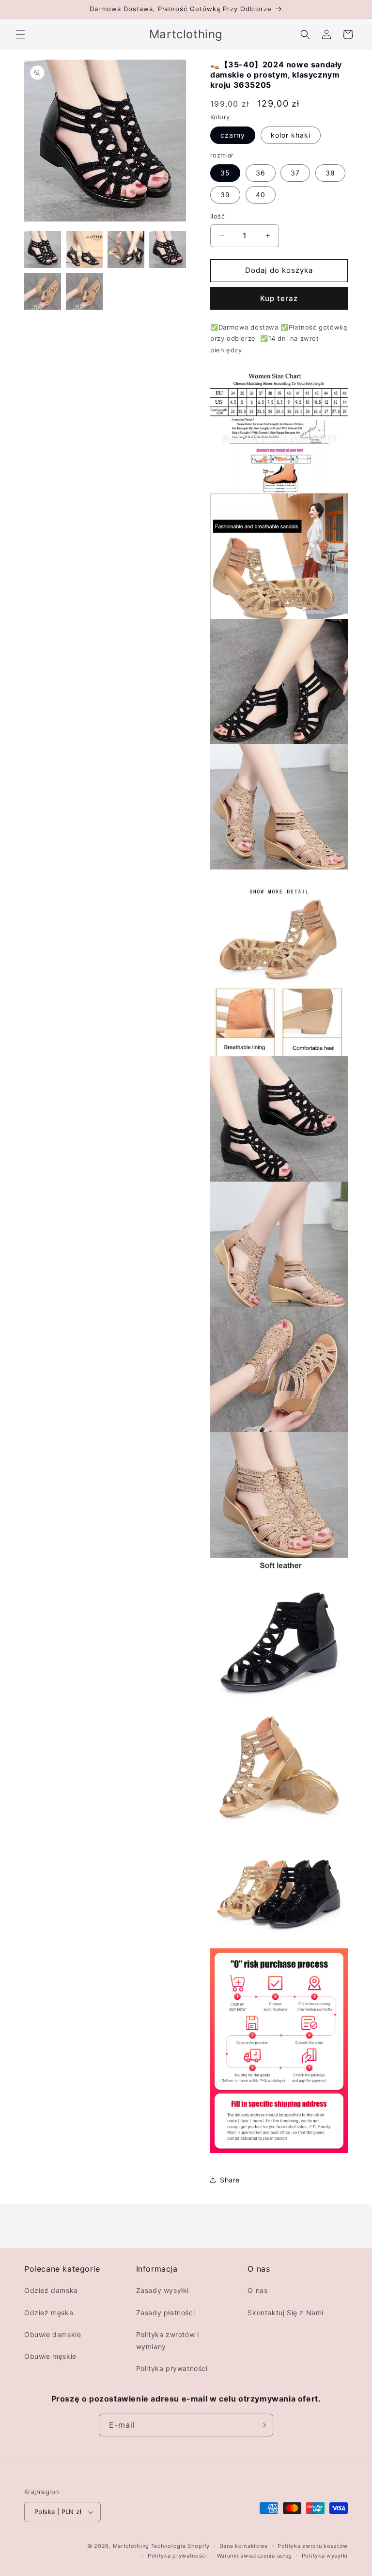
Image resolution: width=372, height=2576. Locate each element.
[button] (20, 34)
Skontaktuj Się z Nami (286, 2313)
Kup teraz (279, 298)
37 (295, 173)
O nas (257, 2290)
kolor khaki (291, 135)
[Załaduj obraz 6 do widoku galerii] (84, 291)
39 (225, 195)
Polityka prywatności (172, 2368)
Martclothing (131, 2546)
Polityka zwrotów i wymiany (168, 2340)
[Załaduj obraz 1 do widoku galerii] (43, 250)
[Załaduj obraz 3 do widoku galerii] (126, 250)
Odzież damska (51, 2290)
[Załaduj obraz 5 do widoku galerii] (43, 291)
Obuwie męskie (50, 2356)
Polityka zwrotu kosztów (313, 2546)
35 (225, 173)
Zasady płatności (166, 2313)
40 (261, 195)
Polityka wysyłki (325, 2556)
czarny (233, 135)
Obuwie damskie (53, 2334)
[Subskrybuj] (262, 2425)
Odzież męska (49, 2313)
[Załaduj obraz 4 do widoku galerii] (168, 250)
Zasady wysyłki (163, 2290)
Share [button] (230, 2180)
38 (330, 173)
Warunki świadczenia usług (255, 2556)
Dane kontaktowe (244, 2546)
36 (261, 173)
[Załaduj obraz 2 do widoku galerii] (84, 250)
